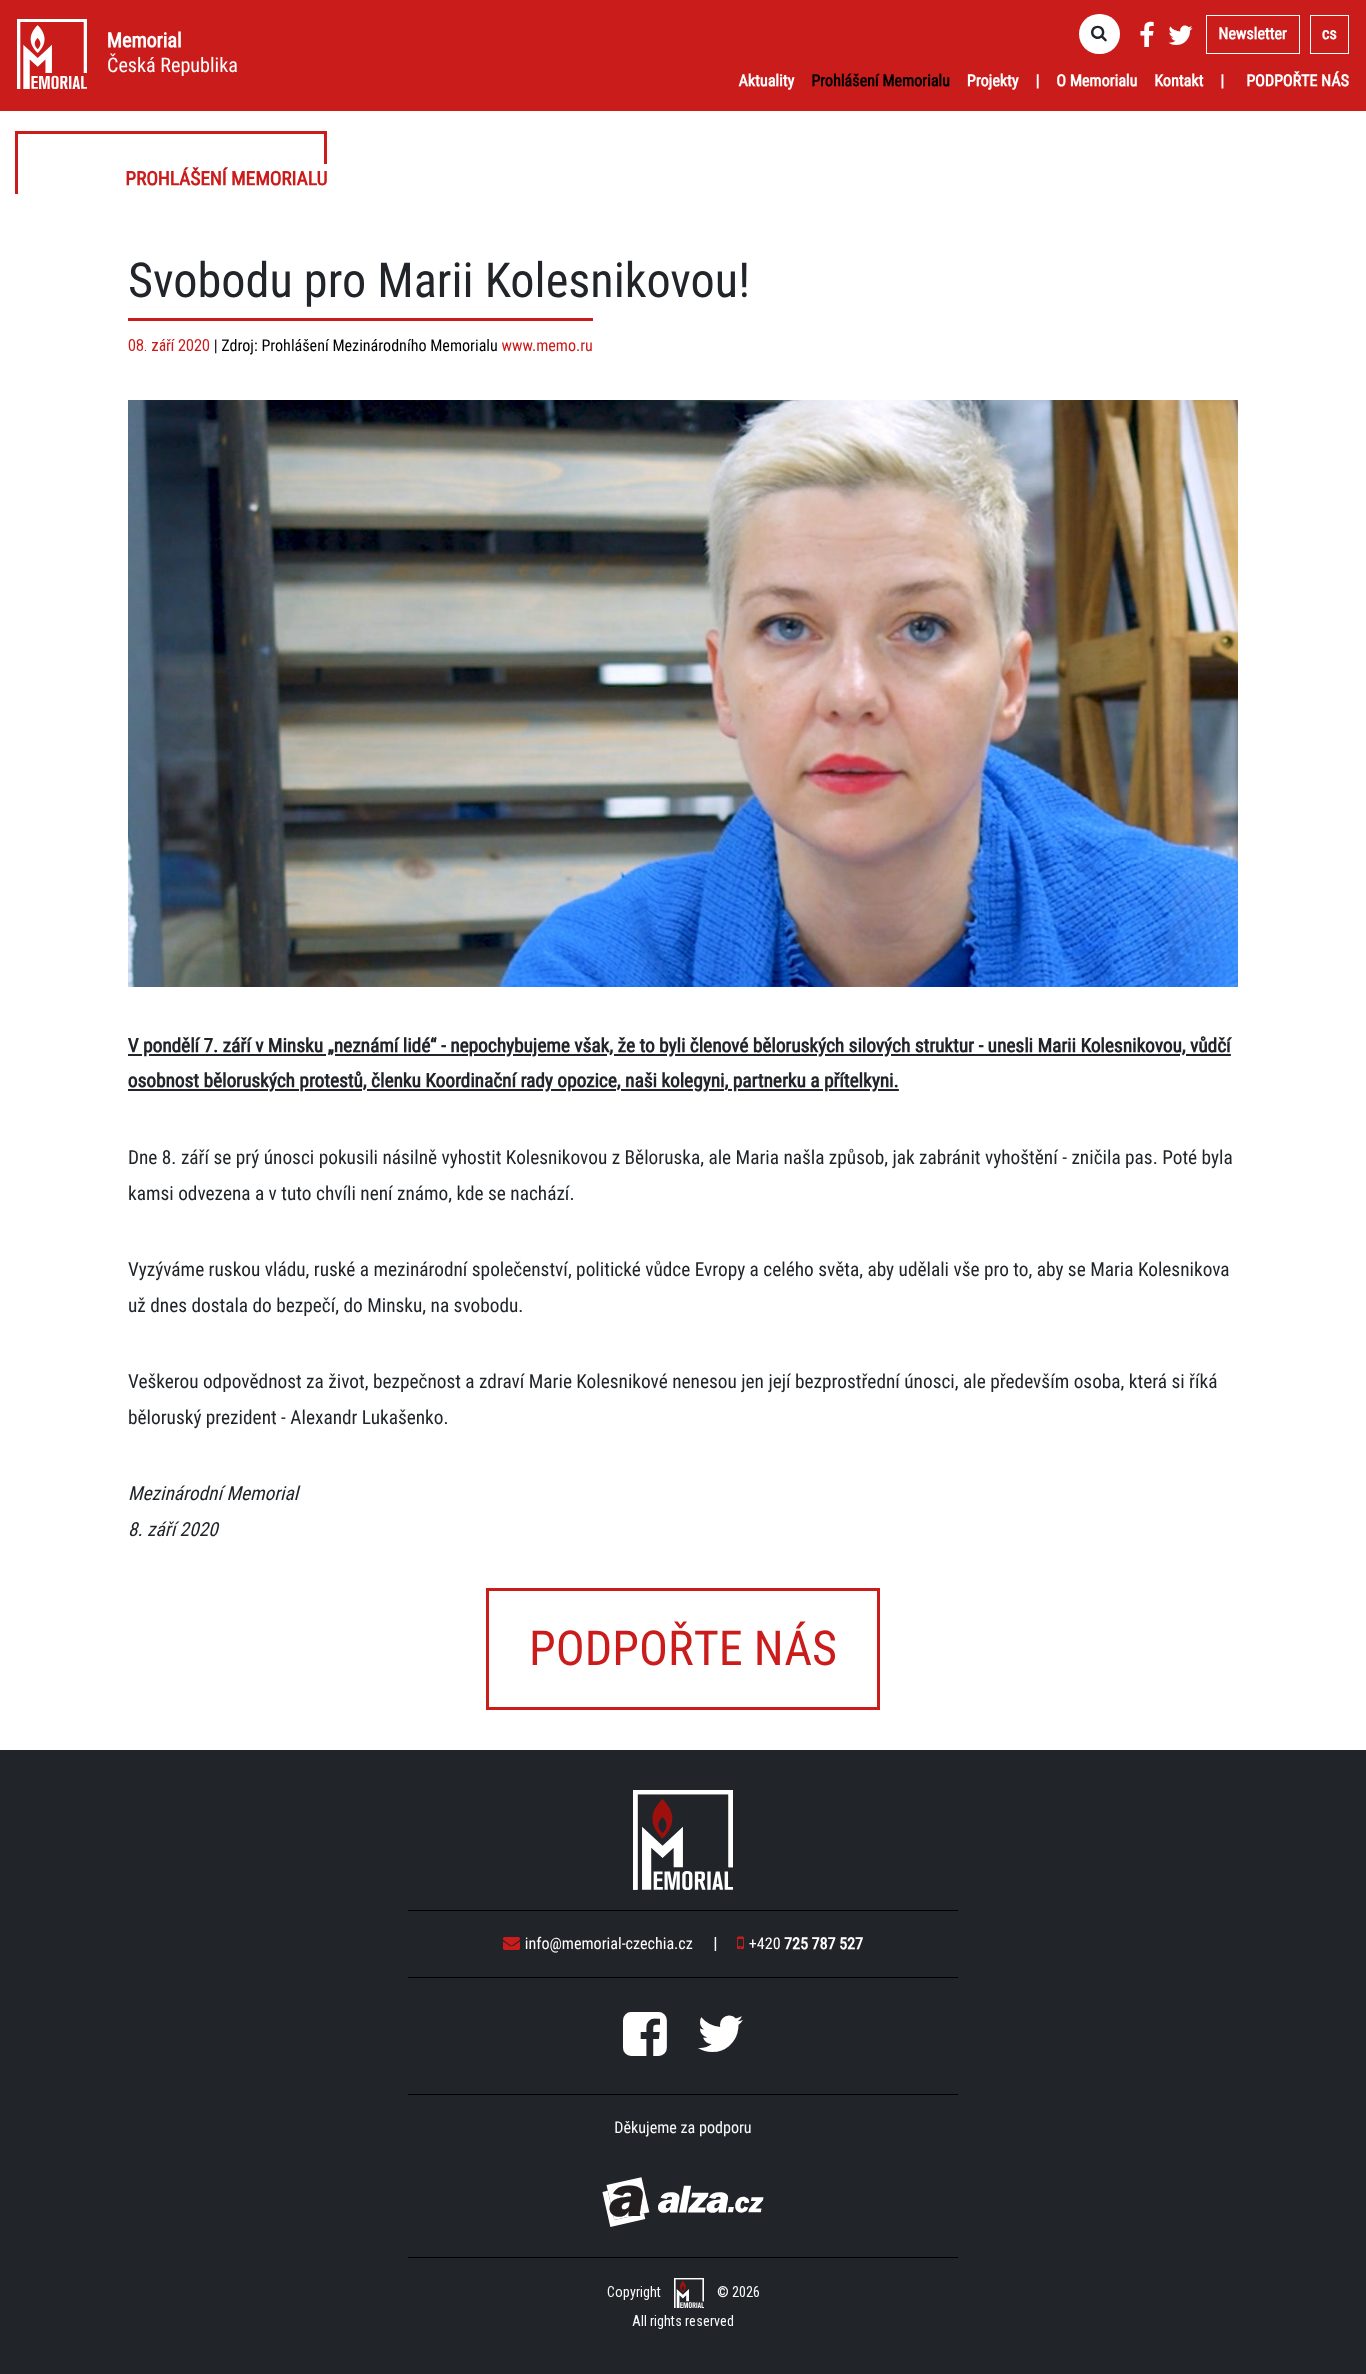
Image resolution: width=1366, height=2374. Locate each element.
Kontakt (1179, 80)
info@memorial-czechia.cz (609, 1943)
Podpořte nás (1297, 80)
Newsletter (1253, 33)
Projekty (993, 80)
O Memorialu (1097, 80)
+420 (806, 1943)
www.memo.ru (547, 345)
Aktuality (767, 80)
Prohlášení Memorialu (880, 80)
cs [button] (1329, 33)
